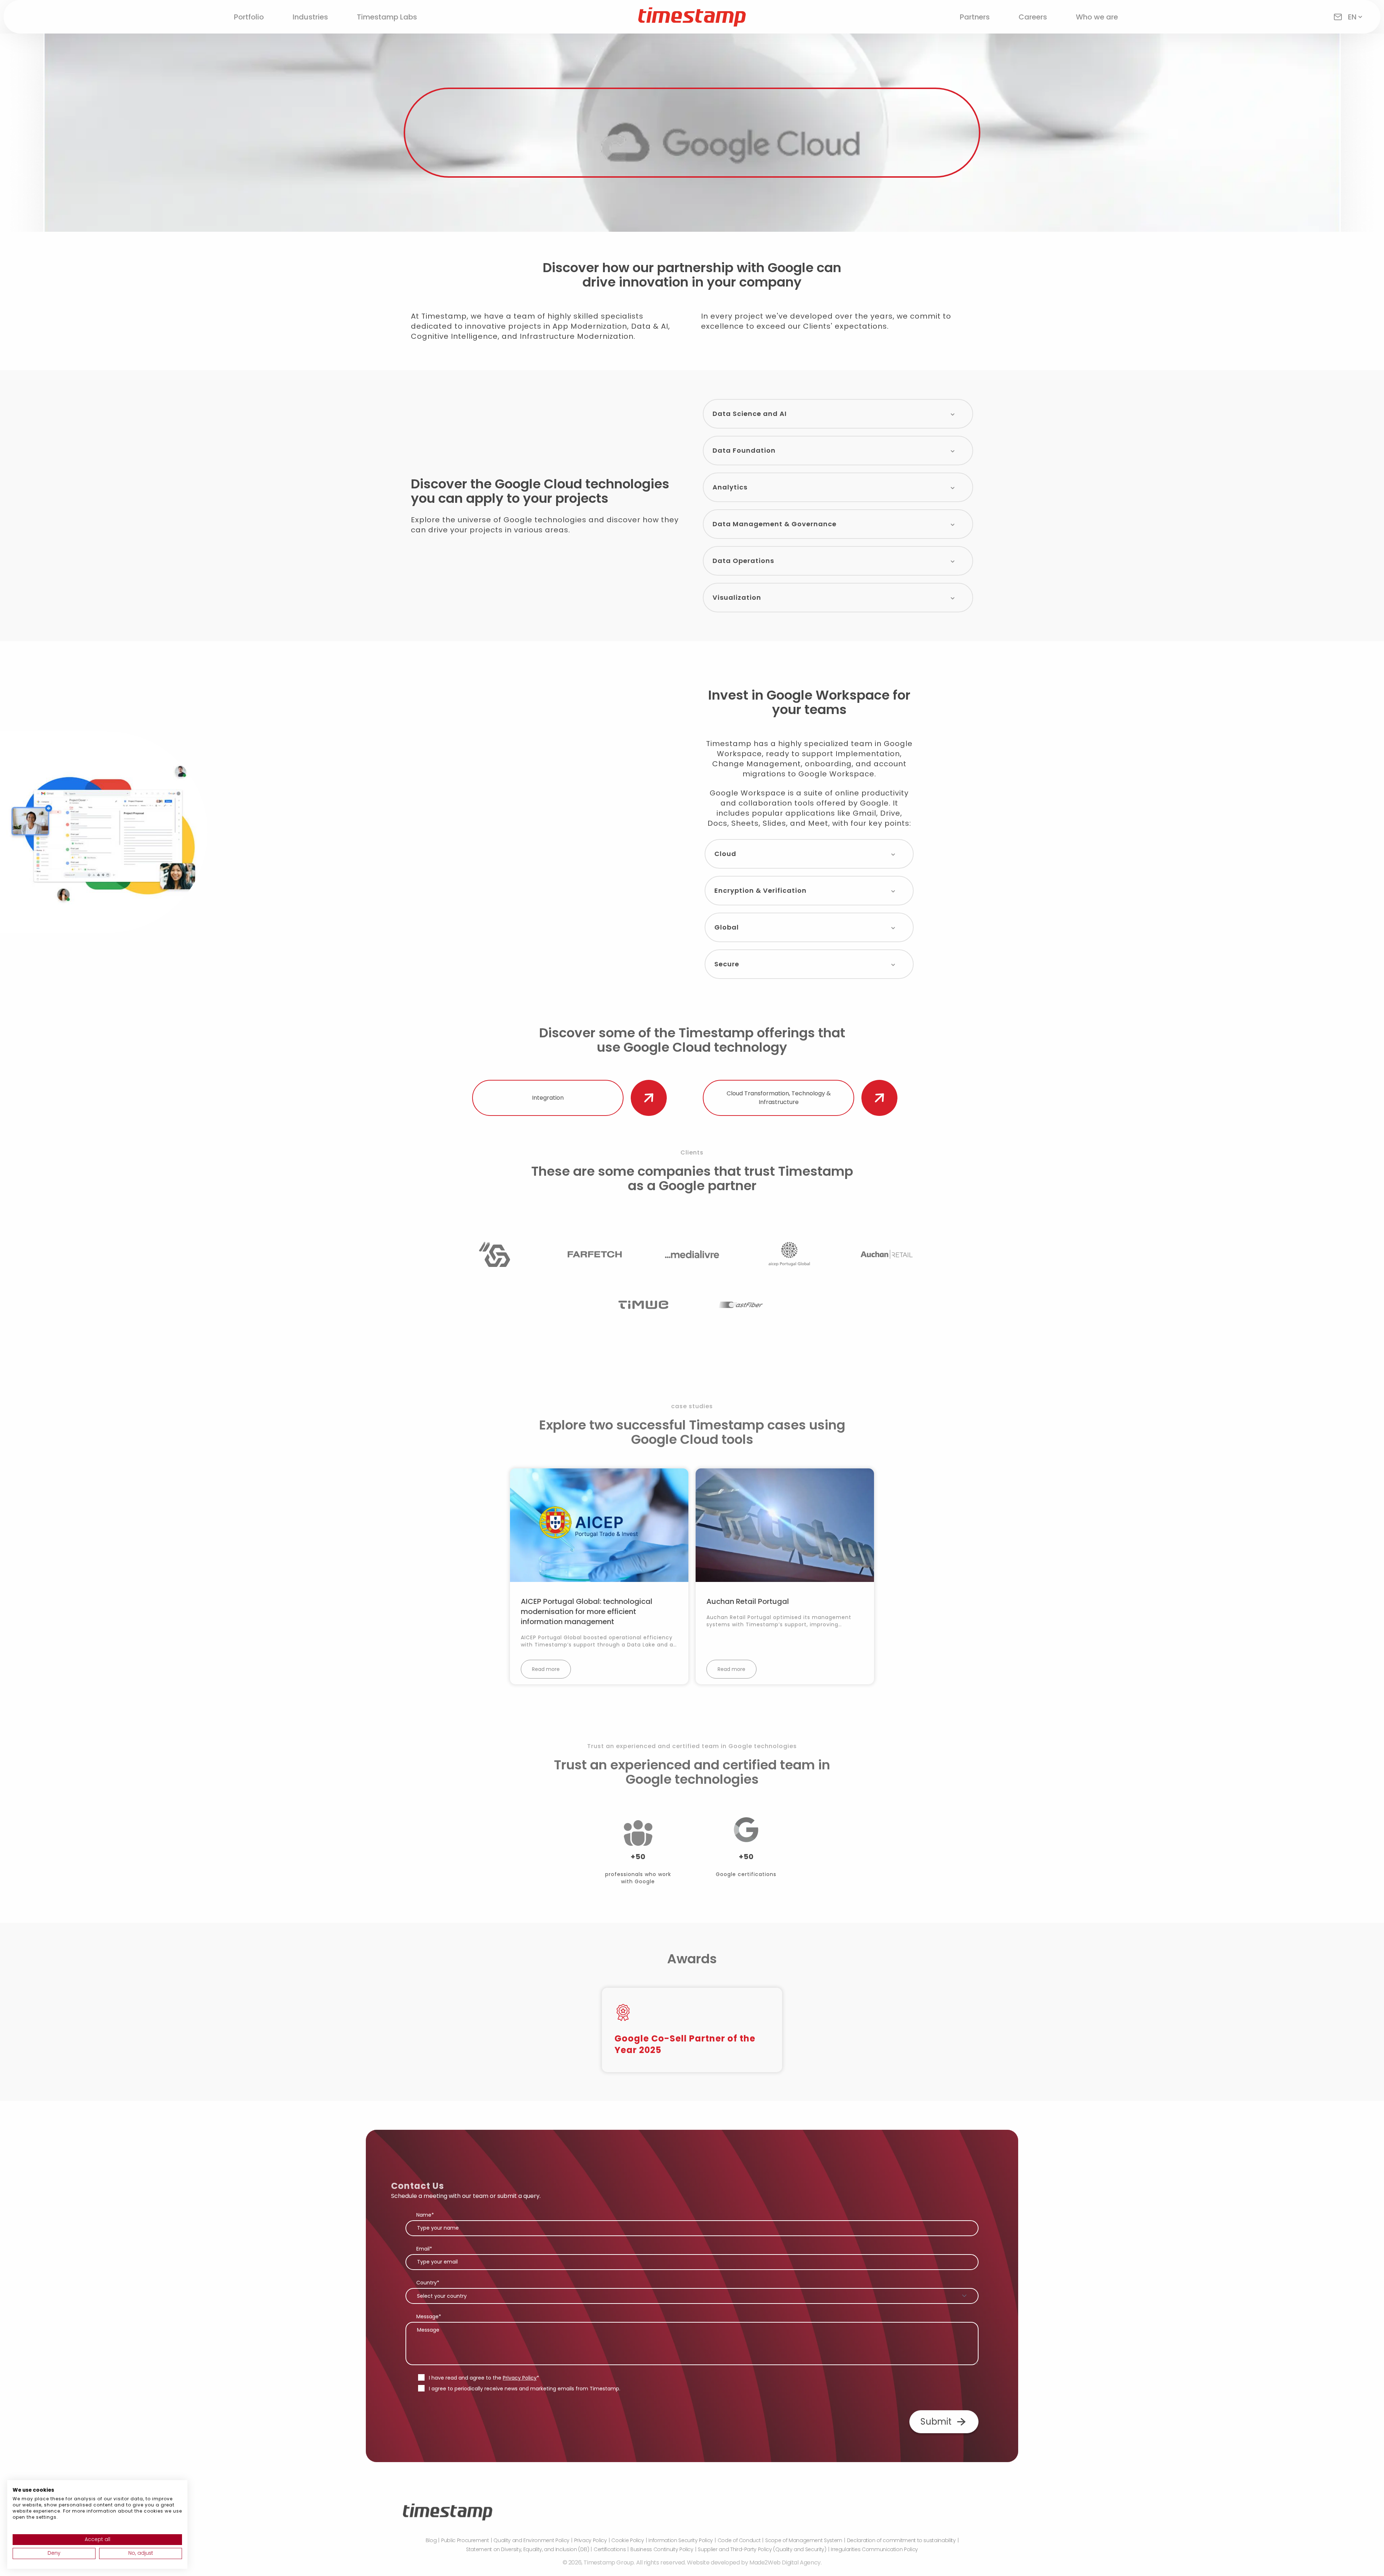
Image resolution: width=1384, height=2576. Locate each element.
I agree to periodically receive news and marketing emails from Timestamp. (525, 2389)
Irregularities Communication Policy (874, 2549)
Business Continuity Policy (662, 2549)
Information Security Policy (681, 2540)
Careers (1033, 17)
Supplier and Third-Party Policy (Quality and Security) (762, 2549)
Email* (424, 2249)
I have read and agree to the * (484, 2378)
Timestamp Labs (387, 17)
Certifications (610, 2549)
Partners (975, 17)
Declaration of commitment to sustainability (901, 2540)
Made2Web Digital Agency (785, 2562)
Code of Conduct (739, 2540)
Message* (429, 2316)
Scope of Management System (804, 2540)
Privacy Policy (520, 2378)
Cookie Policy (627, 2540)
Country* (428, 2283)
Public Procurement (465, 2540)
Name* (425, 2215)
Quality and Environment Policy (531, 2540)
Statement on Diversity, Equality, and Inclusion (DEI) (527, 2549)
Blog (431, 2540)
